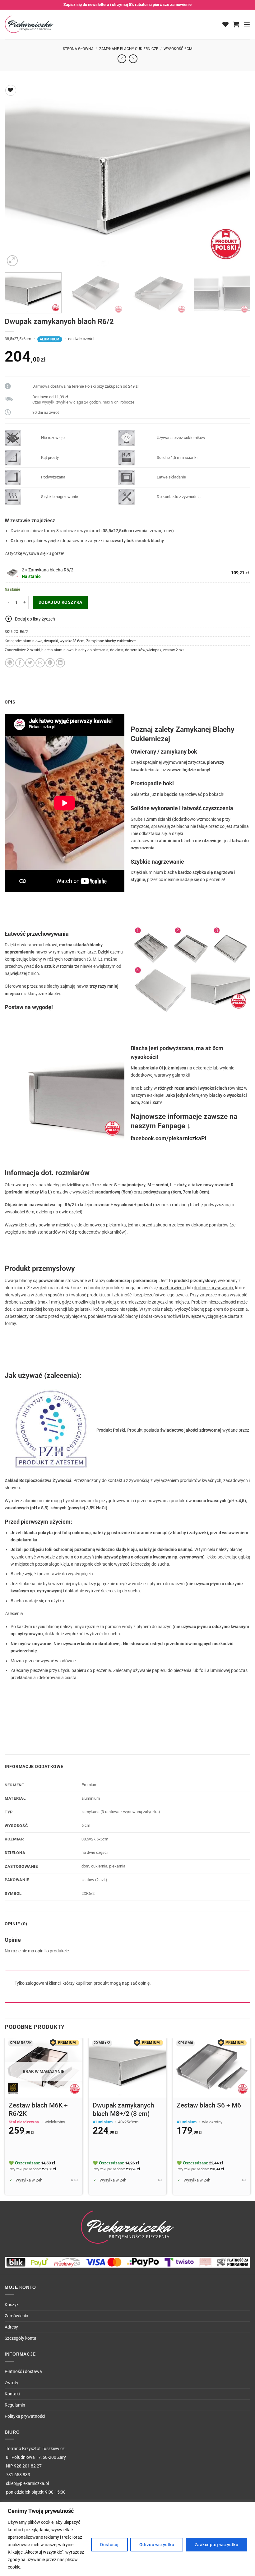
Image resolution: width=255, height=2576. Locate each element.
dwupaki (51, 641)
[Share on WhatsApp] (10, 663)
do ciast (117, 650)
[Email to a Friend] (40, 663)
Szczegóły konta (21, 2338)
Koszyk (12, 2305)
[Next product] (122, 59)
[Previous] (17, 175)
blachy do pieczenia (92, 650)
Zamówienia (16, 2316)
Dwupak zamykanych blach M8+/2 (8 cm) (123, 2110)
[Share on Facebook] (20, 663)
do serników (135, 650)
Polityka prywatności (25, 2416)
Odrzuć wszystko (157, 2545)
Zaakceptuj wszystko (216, 2545)
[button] (236, 24)
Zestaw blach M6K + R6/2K (38, 2110)
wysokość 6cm (178, 49)
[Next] (238, 175)
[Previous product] (133, 59)
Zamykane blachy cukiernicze (129, 49)
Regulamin (15, 2405)
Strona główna (78, 49)
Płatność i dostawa (23, 2372)
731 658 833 (18, 2475)
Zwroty (12, 2383)
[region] (127, 2539)
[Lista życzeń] (225, 24)
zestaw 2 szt (173, 650)
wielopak (154, 650)
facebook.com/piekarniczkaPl (169, 1138)
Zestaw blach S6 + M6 (209, 2105)
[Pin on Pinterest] (50, 663)
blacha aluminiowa (58, 650)
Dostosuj (109, 2545)
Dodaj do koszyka (60, 602)
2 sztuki (33, 650)
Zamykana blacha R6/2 (51, 570)
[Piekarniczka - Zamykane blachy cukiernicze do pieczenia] (30, 24)
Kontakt (12, 2394)
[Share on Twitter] (30, 663)
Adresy (11, 2327)
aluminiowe (32, 641)
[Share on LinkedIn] (60, 663)
